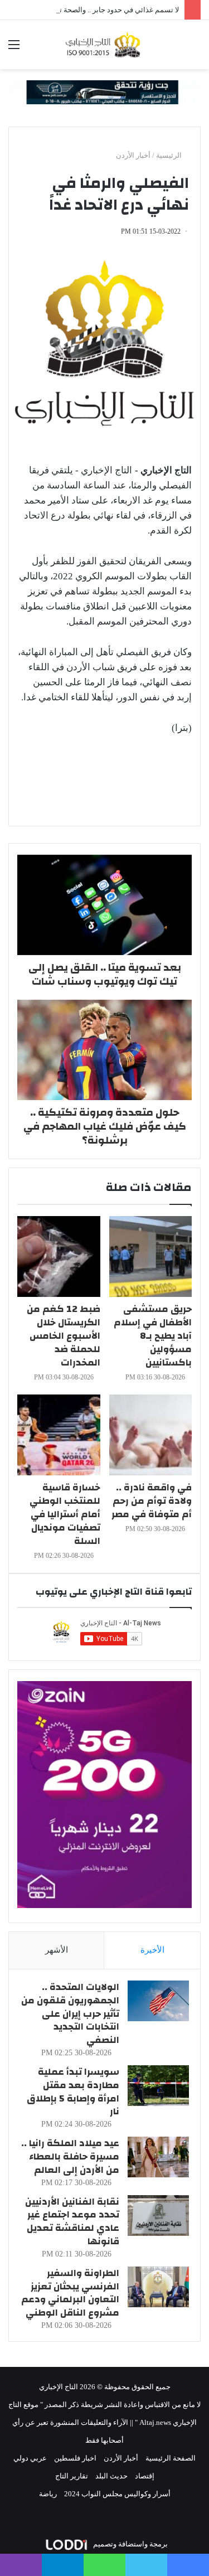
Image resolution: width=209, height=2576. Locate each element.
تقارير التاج (72, 2476)
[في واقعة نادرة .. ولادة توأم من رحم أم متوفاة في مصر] (151, 1435)
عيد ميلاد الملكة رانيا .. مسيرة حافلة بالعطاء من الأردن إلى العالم (70, 2156)
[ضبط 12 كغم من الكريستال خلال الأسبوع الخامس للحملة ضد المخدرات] (59, 1256)
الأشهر (57, 1950)
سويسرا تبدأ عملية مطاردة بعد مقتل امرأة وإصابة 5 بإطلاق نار (73, 2091)
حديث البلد (111, 2476)
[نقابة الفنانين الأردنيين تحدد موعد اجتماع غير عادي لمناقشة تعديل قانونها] (158, 2216)
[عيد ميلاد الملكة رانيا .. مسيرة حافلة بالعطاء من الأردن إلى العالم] (158, 2157)
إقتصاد (145, 2476)
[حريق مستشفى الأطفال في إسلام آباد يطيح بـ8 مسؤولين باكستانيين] (151, 1256)
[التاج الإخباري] (105, 45)
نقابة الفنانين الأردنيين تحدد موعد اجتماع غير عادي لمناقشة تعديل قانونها (72, 2221)
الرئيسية (170, 155)
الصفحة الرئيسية (171, 2458)
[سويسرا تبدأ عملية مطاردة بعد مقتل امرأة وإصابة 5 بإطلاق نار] (158, 2086)
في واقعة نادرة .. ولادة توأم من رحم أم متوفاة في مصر (152, 1501)
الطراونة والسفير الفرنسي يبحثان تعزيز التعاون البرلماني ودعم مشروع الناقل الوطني (70, 2293)
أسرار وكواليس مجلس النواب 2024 (117, 2494)
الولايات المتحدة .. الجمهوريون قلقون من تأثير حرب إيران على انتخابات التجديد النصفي (70, 2013)
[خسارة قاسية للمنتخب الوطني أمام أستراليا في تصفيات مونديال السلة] (59, 1435)
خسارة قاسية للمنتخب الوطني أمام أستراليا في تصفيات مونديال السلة (65, 1514)
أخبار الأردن (133, 155)
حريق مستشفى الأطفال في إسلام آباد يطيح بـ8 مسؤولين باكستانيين (153, 1336)
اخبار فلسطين (75, 2458)
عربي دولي (30, 2458)
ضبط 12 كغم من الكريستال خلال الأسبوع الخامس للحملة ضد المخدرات (64, 1336)
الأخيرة (152, 1950)
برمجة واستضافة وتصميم (130, 2544)
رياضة (48, 2494)
